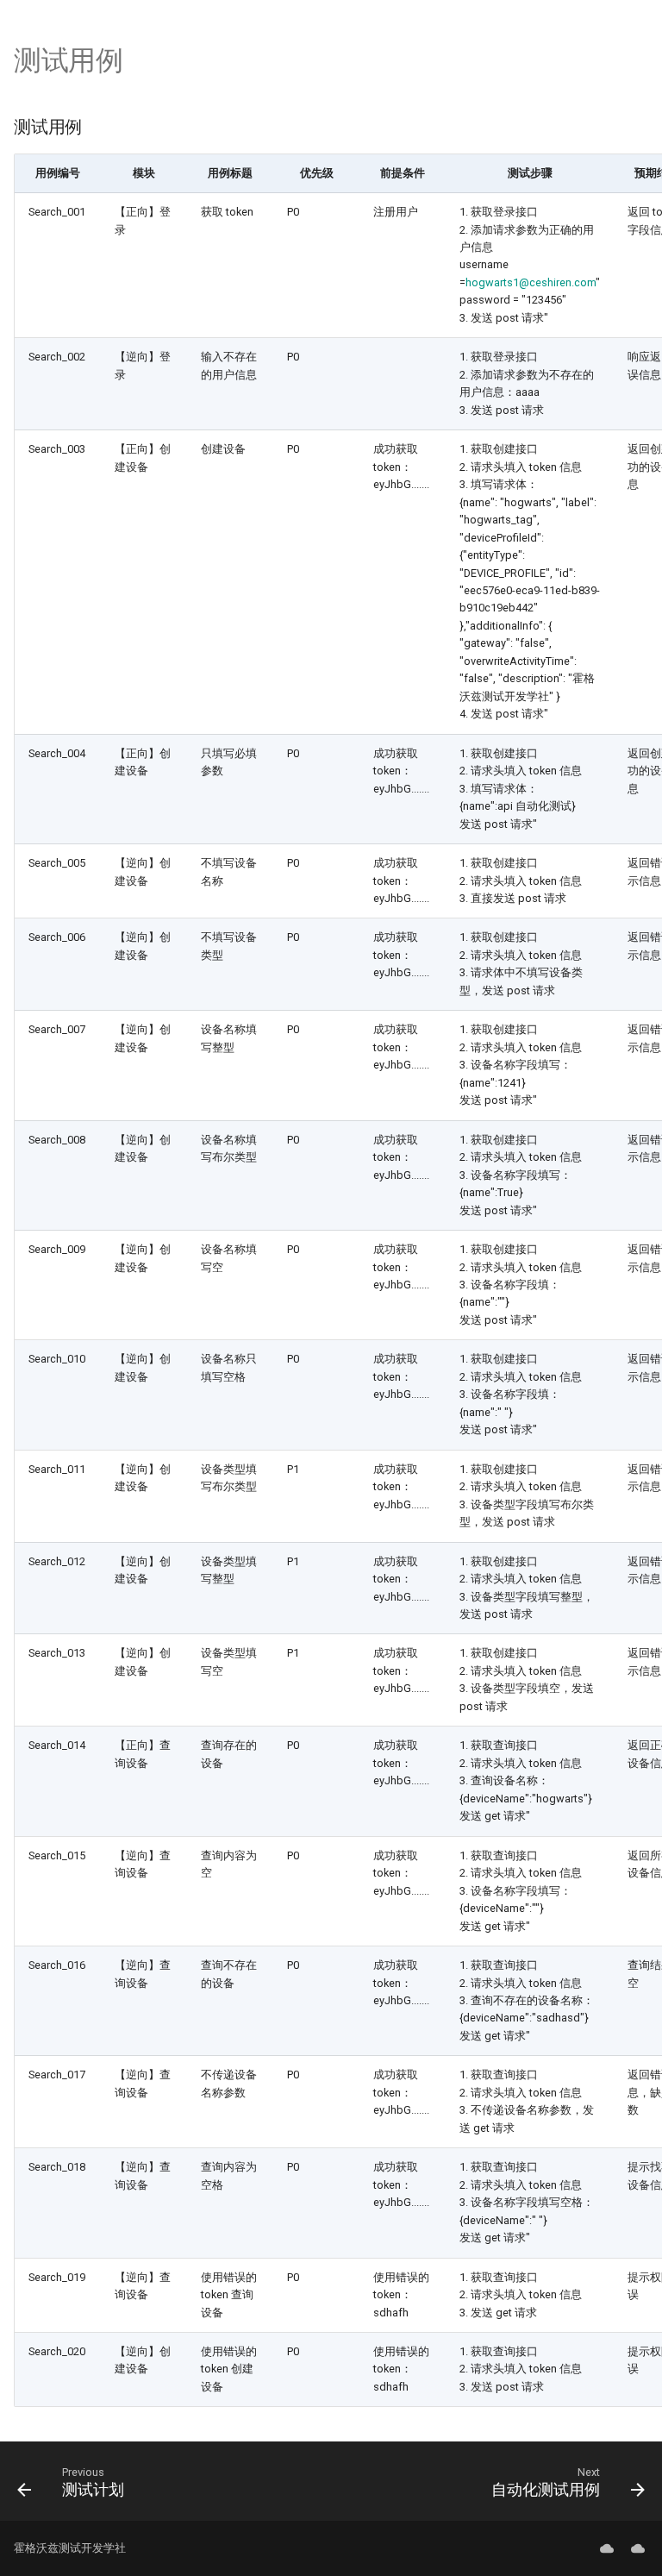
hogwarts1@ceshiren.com (531, 282)
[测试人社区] (607, 2548)
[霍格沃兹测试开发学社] (638, 2548)
